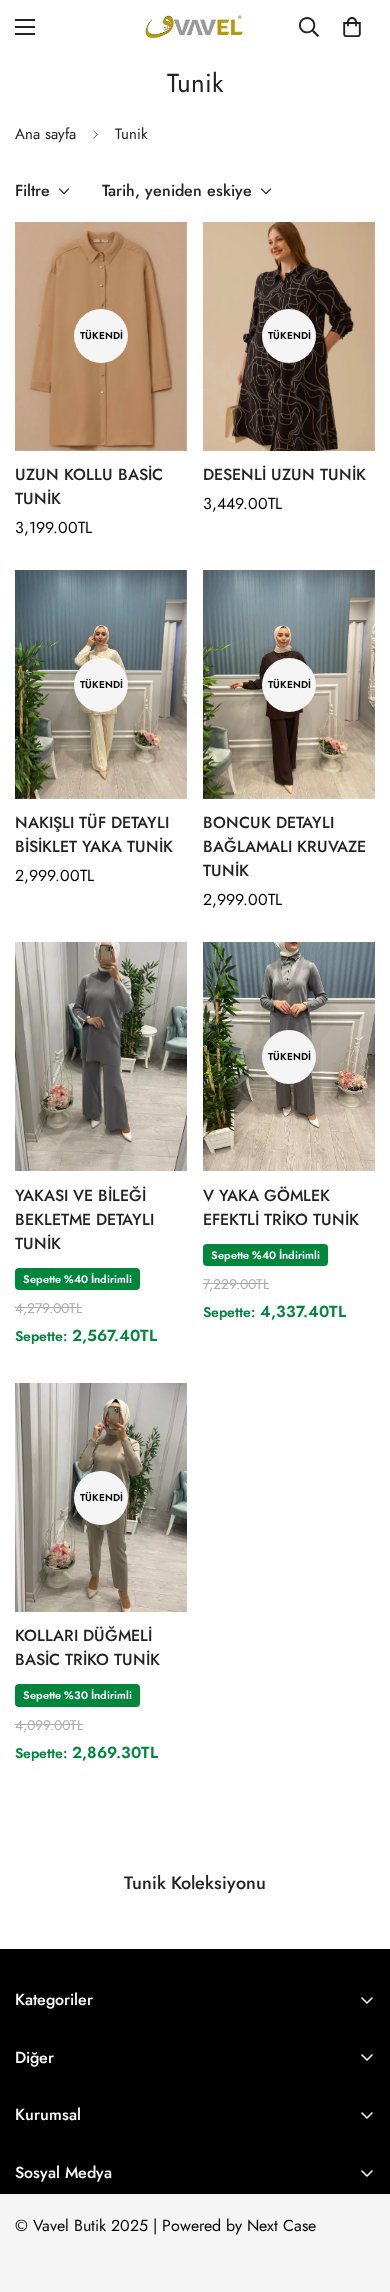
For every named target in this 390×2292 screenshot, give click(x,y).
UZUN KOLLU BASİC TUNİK (89, 486)
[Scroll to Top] (354, 2186)
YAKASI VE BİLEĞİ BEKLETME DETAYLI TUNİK (84, 1219)
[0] (352, 27)
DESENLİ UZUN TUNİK (284, 474)
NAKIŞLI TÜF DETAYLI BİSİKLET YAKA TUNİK (94, 834)
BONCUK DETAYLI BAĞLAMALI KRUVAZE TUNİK (284, 846)
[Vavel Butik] (195, 26)
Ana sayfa (45, 134)
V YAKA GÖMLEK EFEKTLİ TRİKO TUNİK (281, 1207)
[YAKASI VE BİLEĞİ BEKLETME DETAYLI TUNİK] (101, 1056)
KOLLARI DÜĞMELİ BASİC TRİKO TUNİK (87, 1647)
